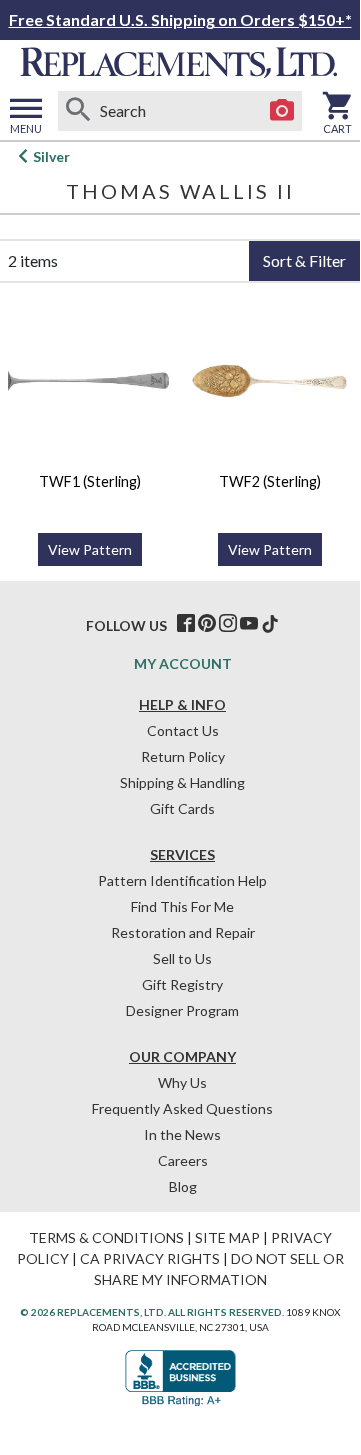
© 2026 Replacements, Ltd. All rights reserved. (152, 1312)
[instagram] (228, 624)
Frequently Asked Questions (182, 1108)
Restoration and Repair (183, 932)
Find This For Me (182, 906)
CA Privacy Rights (150, 1258)
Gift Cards (182, 808)
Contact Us (183, 730)
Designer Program (182, 1010)
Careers (183, 1160)
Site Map (227, 1237)
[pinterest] (207, 624)
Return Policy (183, 756)
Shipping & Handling (182, 782)
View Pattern (90, 549)
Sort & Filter (304, 260)
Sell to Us (182, 958)
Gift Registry (182, 984)
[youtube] (249, 624)
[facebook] (186, 624)
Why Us (182, 1082)
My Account (183, 663)
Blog (183, 1186)
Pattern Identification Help (182, 880)
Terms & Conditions (106, 1237)
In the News (182, 1134)
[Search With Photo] (282, 111)
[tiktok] (270, 624)
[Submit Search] (78, 111)
